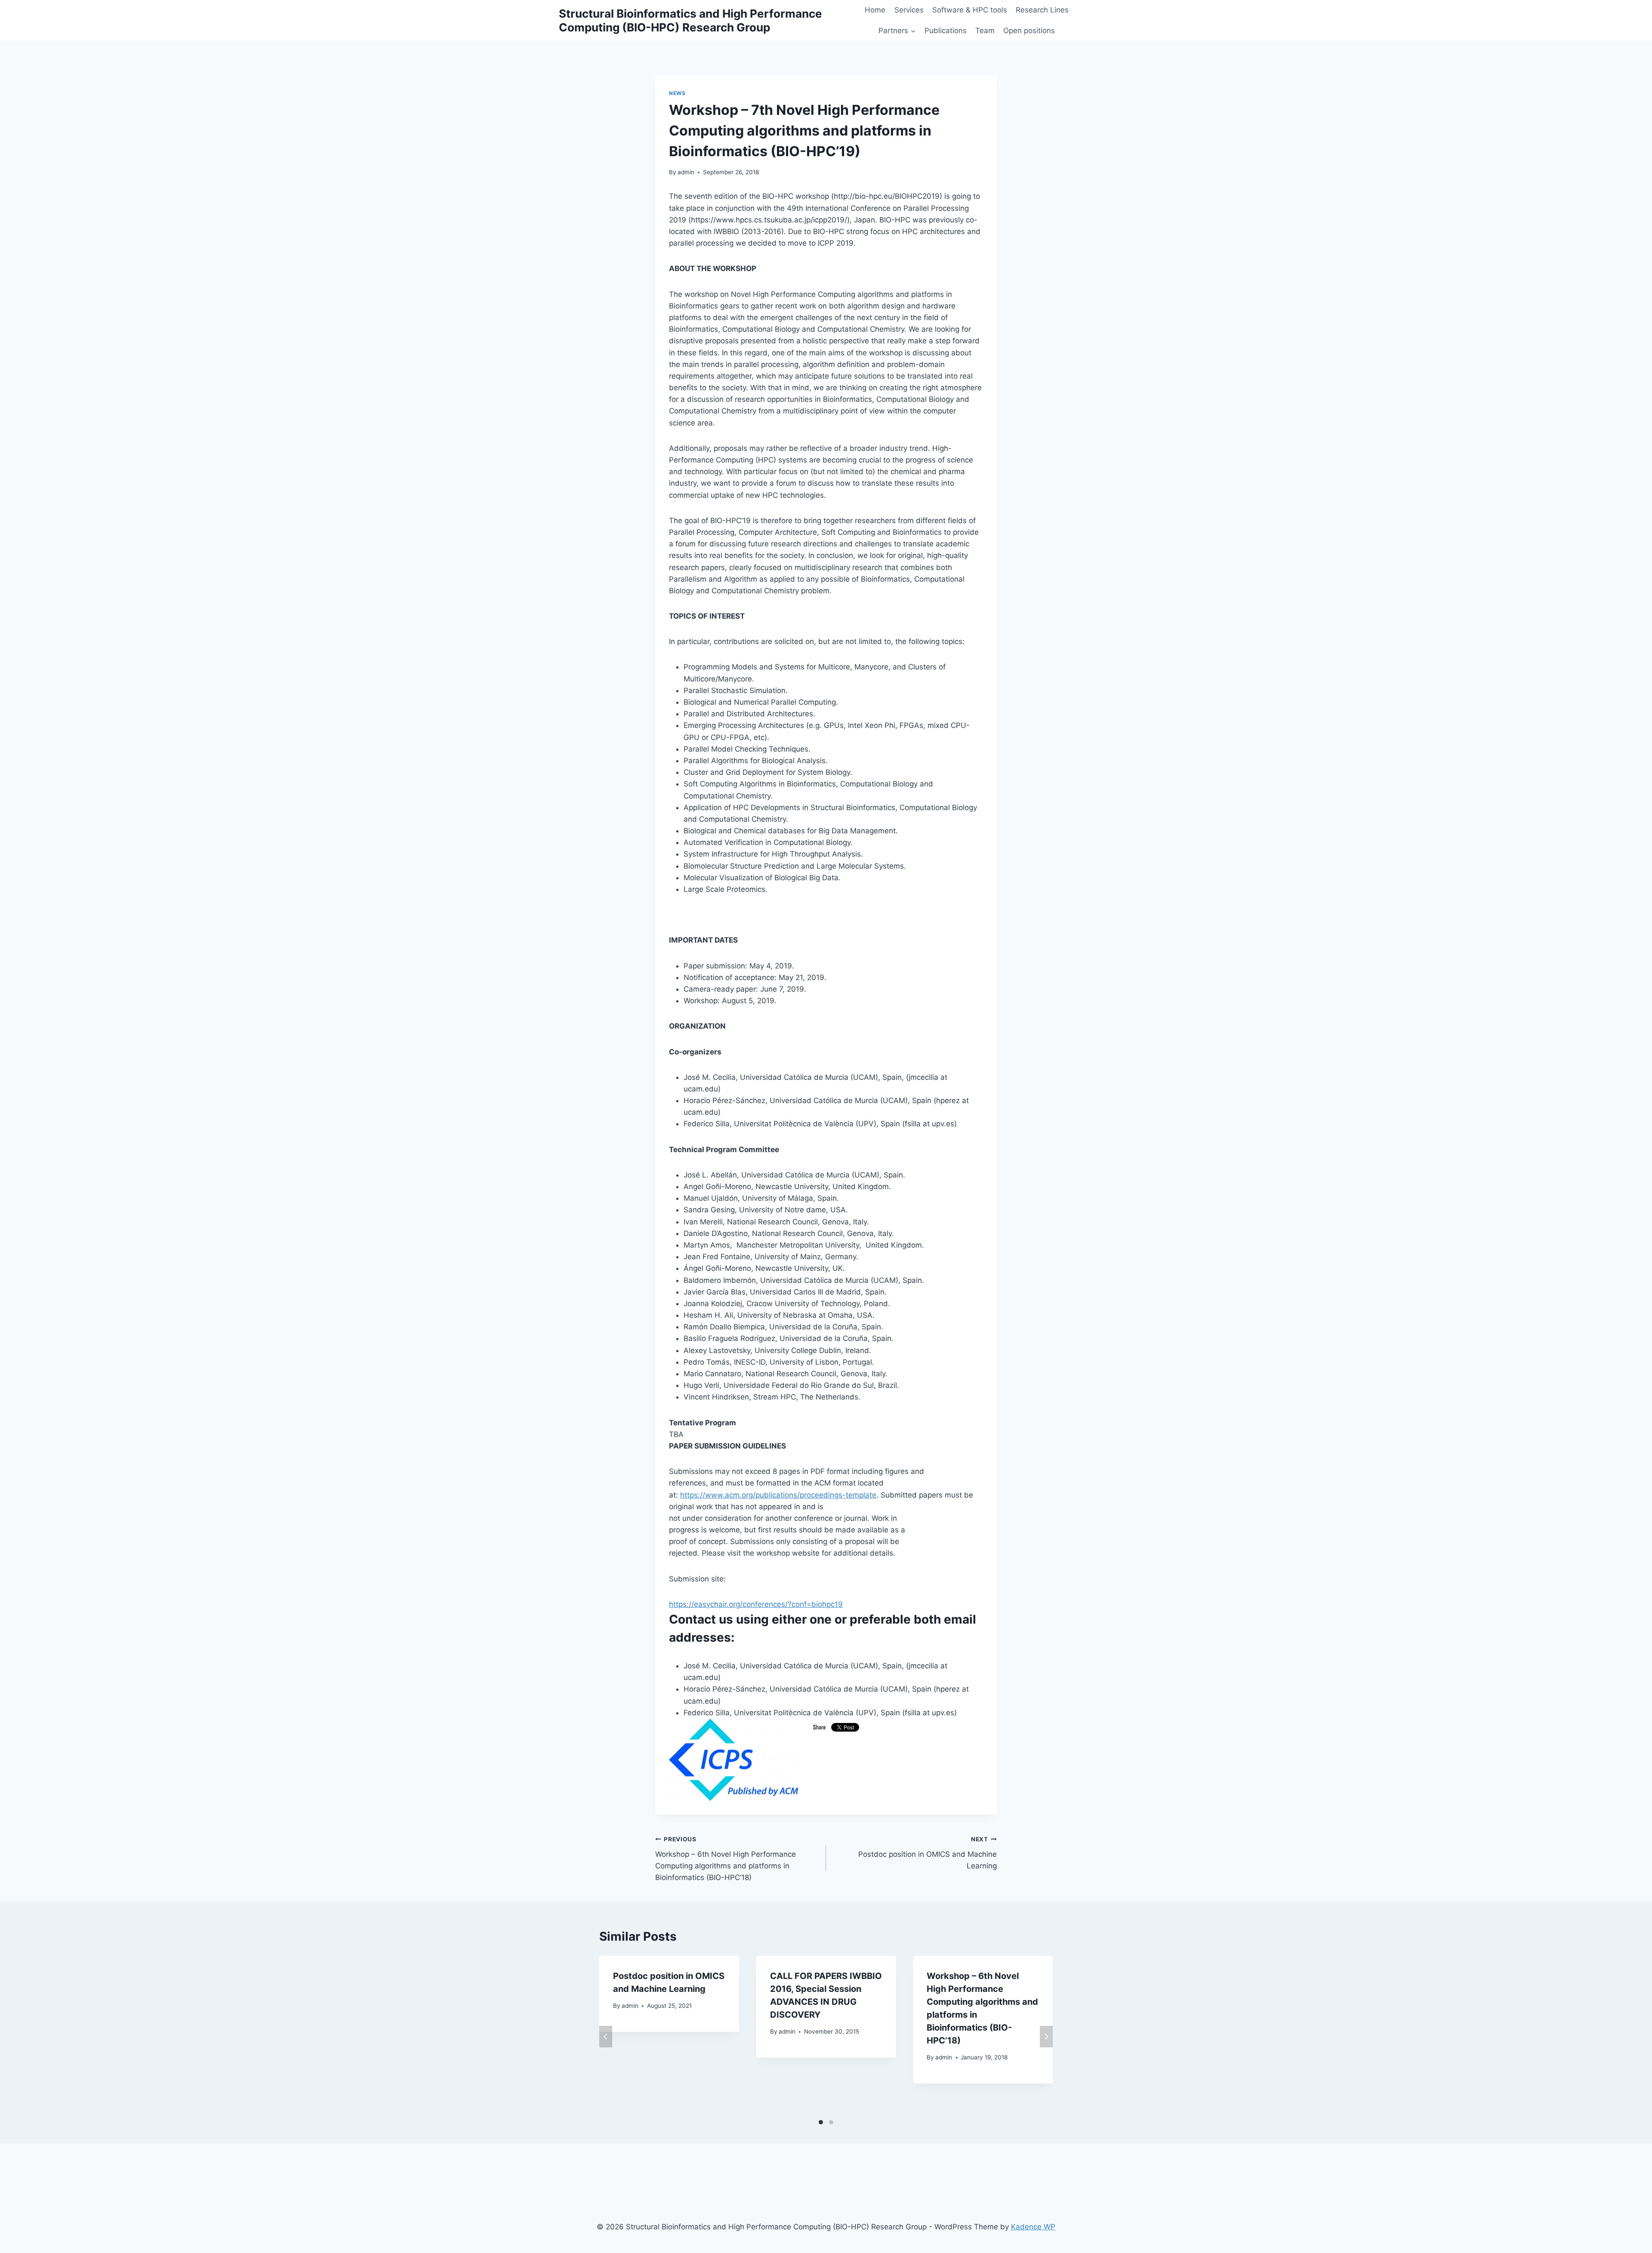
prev (606, 2037)
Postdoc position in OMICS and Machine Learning (928, 1853)
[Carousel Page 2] (831, 2122)
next (1046, 2037)
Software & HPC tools (970, 10)
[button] (913, 31)
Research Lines (1042, 10)
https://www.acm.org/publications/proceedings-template (778, 1495)
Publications (946, 31)
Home (875, 10)
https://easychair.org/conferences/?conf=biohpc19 (756, 1604)
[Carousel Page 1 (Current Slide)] (821, 2122)
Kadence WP (1033, 2227)
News (677, 93)
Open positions (1029, 31)
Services (909, 10)
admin (686, 172)
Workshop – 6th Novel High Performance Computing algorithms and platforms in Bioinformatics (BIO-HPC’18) (726, 1859)
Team (985, 31)
